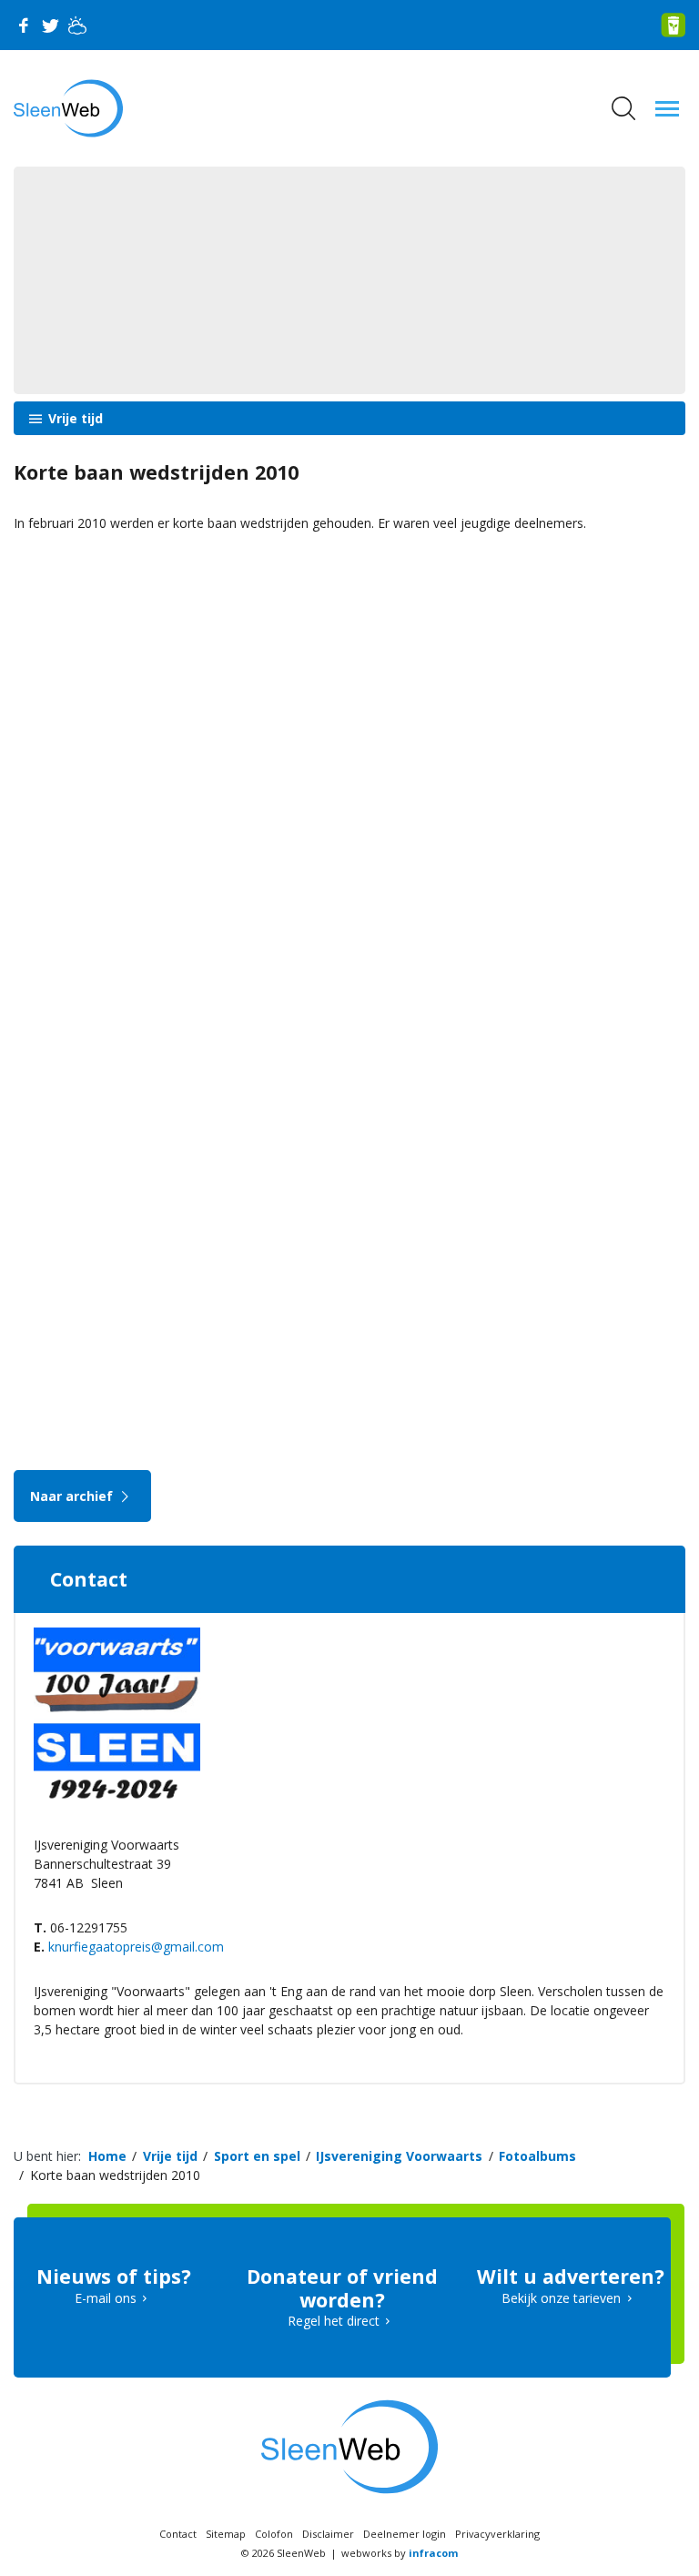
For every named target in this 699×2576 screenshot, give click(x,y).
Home (107, 2156)
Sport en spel (257, 2156)
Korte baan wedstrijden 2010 (115, 2175)
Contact (178, 2534)
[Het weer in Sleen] (77, 25)
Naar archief (73, 1496)
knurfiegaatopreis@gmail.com (136, 1947)
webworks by (400, 2553)
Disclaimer (328, 2534)
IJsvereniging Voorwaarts (399, 2156)
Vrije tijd (74, 418)
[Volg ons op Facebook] (23, 25)
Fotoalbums (537, 2156)
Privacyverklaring (497, 2534)
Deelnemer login (405, 2534)
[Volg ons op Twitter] (50, 25)
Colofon (274, 2534)
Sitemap (226, 2534)
